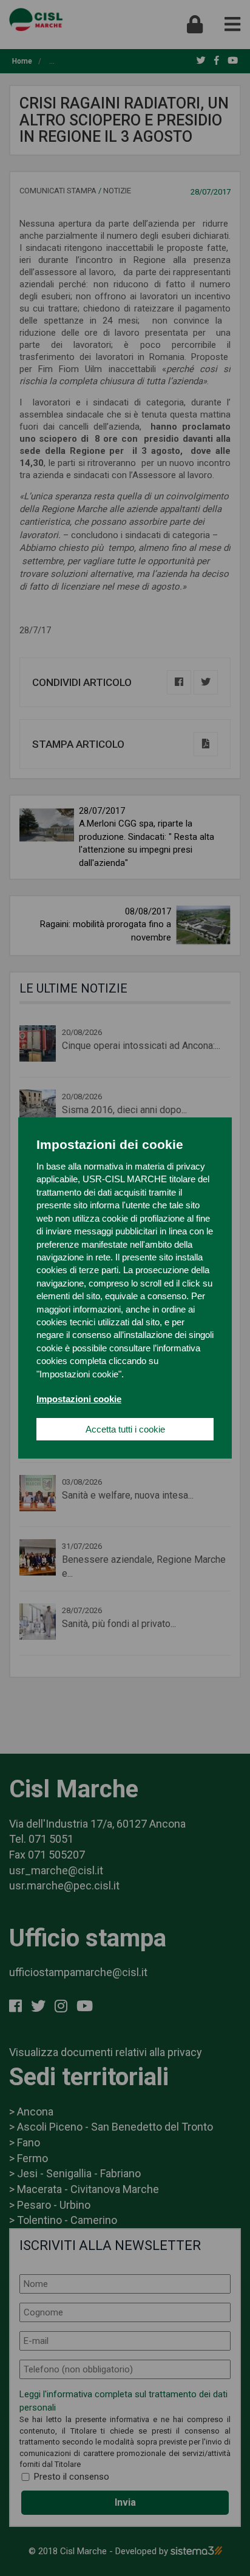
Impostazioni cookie (79, 1399)
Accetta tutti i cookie (125, 1429)
